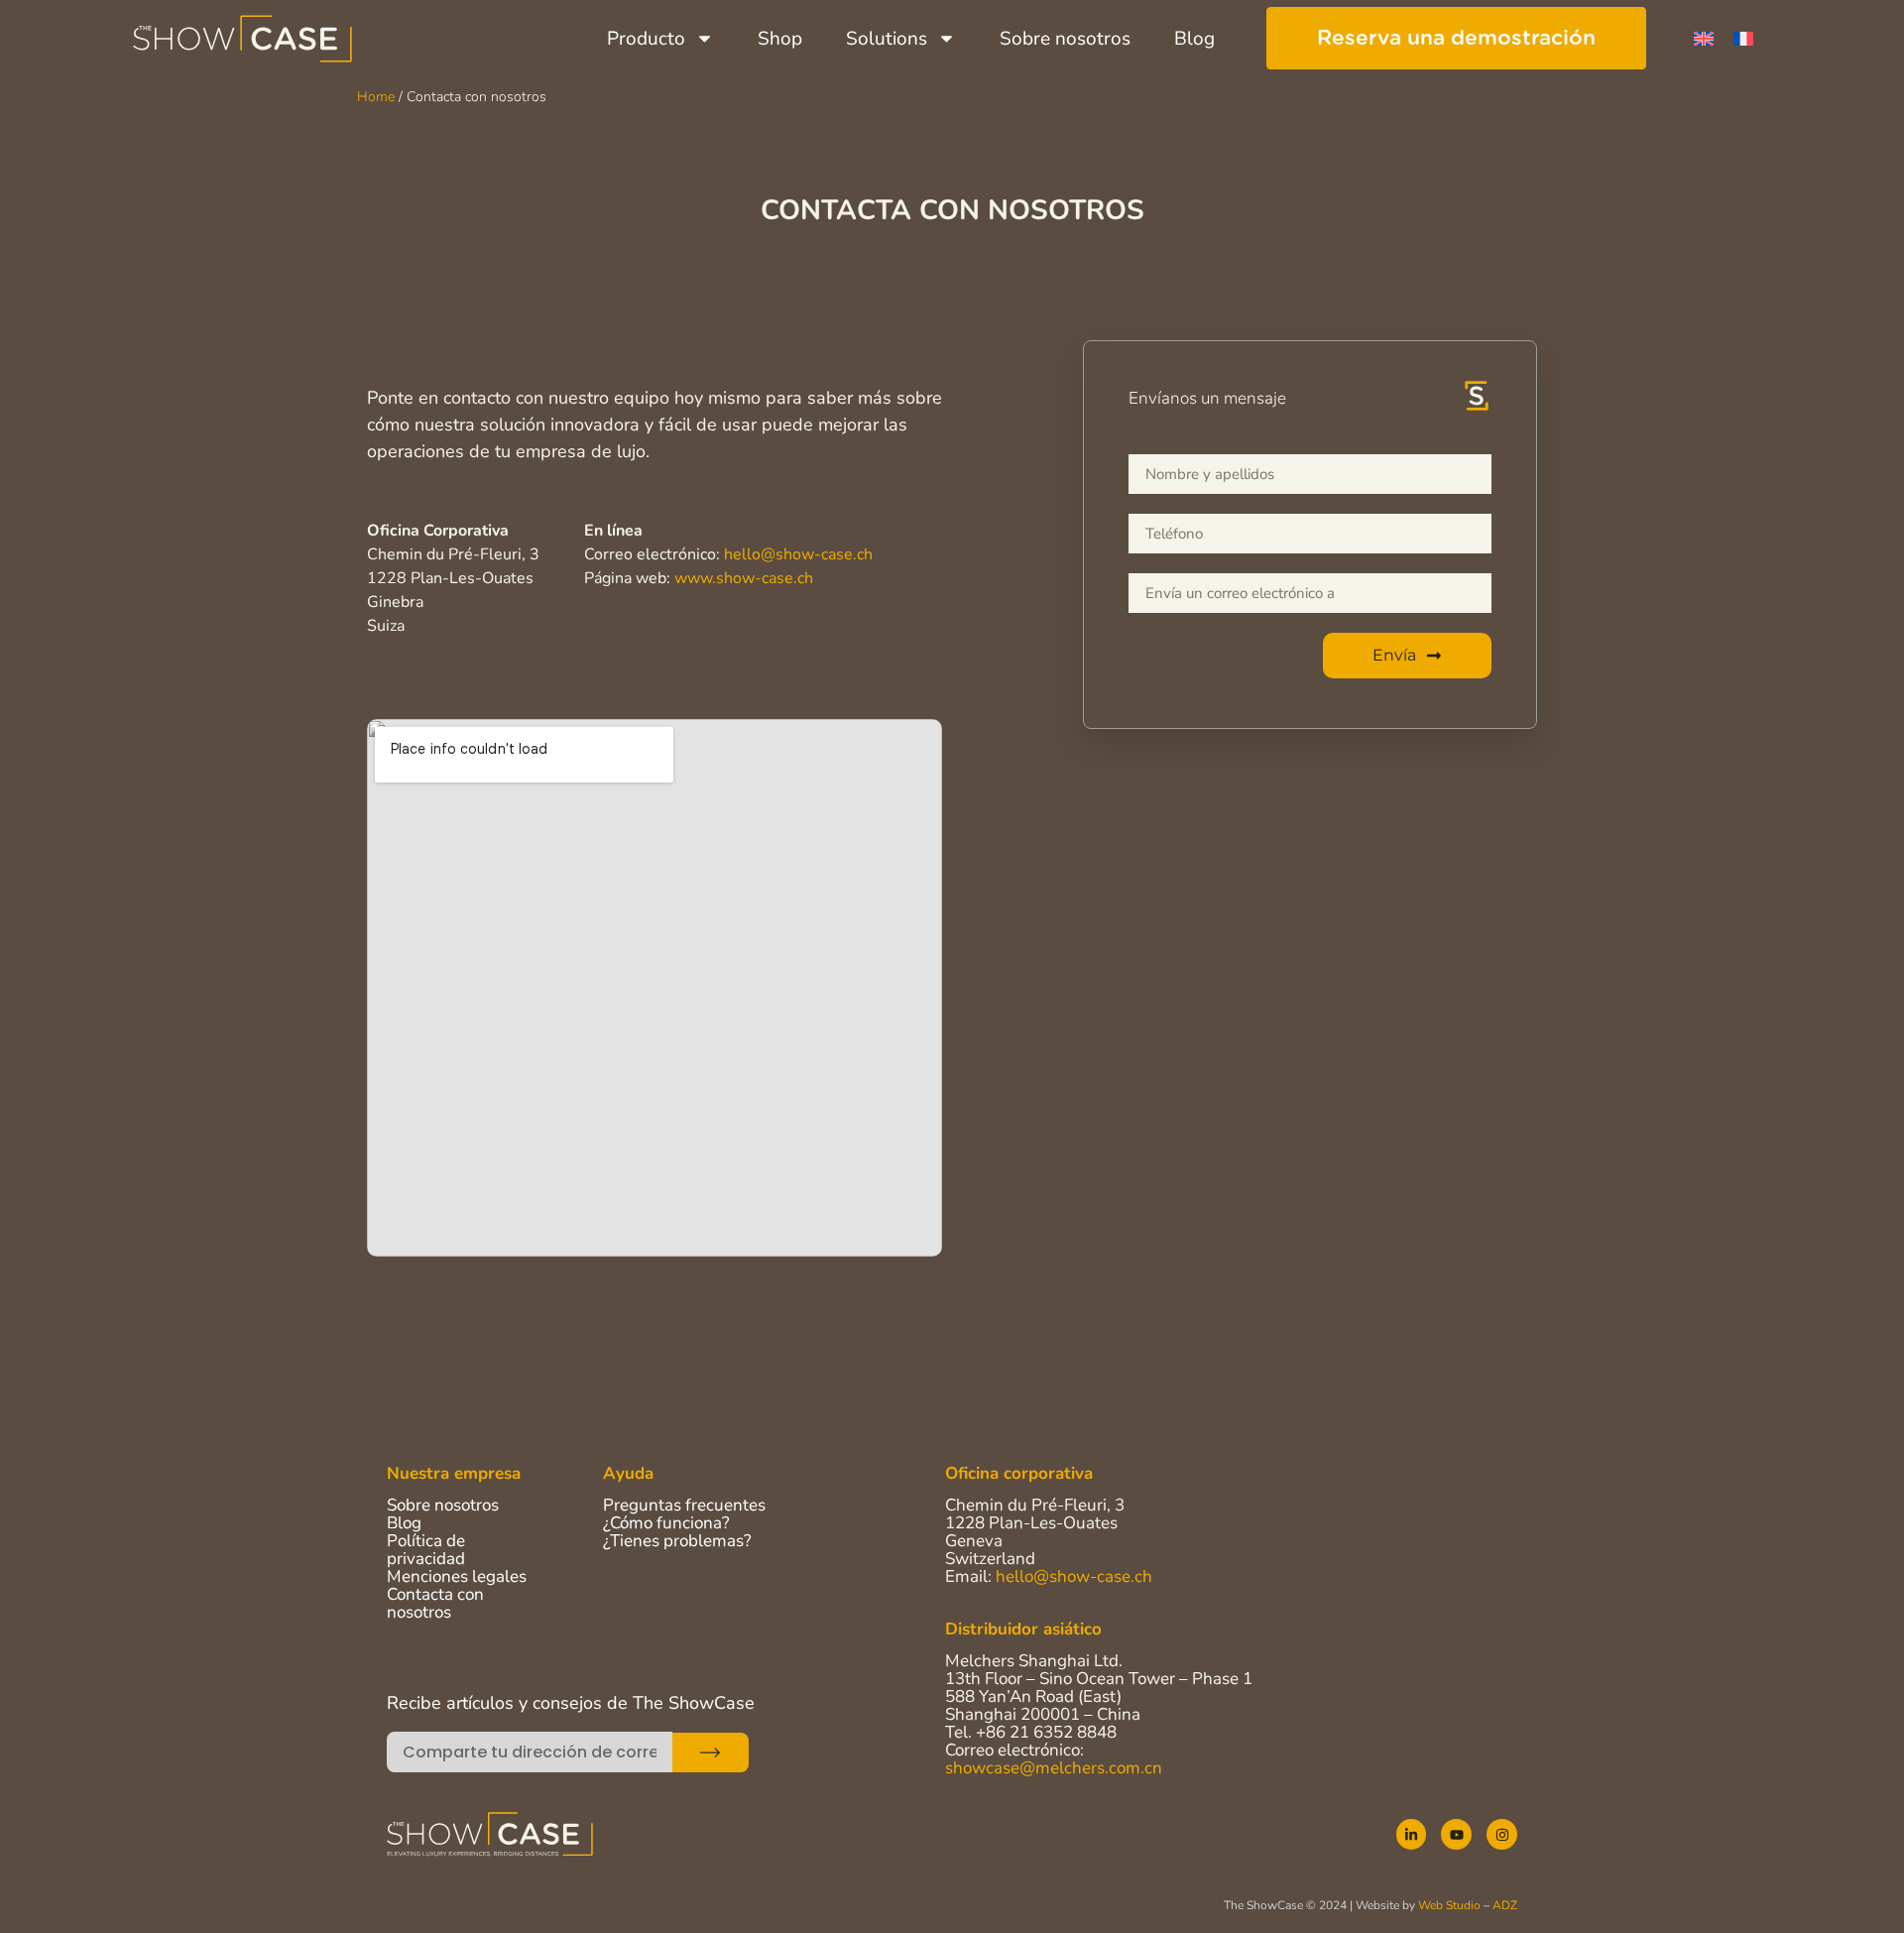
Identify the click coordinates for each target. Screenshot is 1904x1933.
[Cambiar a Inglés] (1704, 38)
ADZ (1505, 1905)
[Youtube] (1456, 1834)
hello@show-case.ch (798, 554)
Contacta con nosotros (435, 1603)
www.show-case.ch (744, 578)
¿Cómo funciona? (666, 1523)
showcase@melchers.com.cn (1054, 1768)
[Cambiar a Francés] (1743, 38)
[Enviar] (711, 1752)
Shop (780, 39)
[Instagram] (1502, 1834)
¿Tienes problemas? (677, 1541)
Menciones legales (457, 1576)
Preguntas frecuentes (684, 1505)
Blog (1194, 39)
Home (376, 97)
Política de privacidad (426, 1550)
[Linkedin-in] (1412, 1834)
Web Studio (1449, 1905)
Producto (646, 39)
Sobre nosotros (1065, 39)
